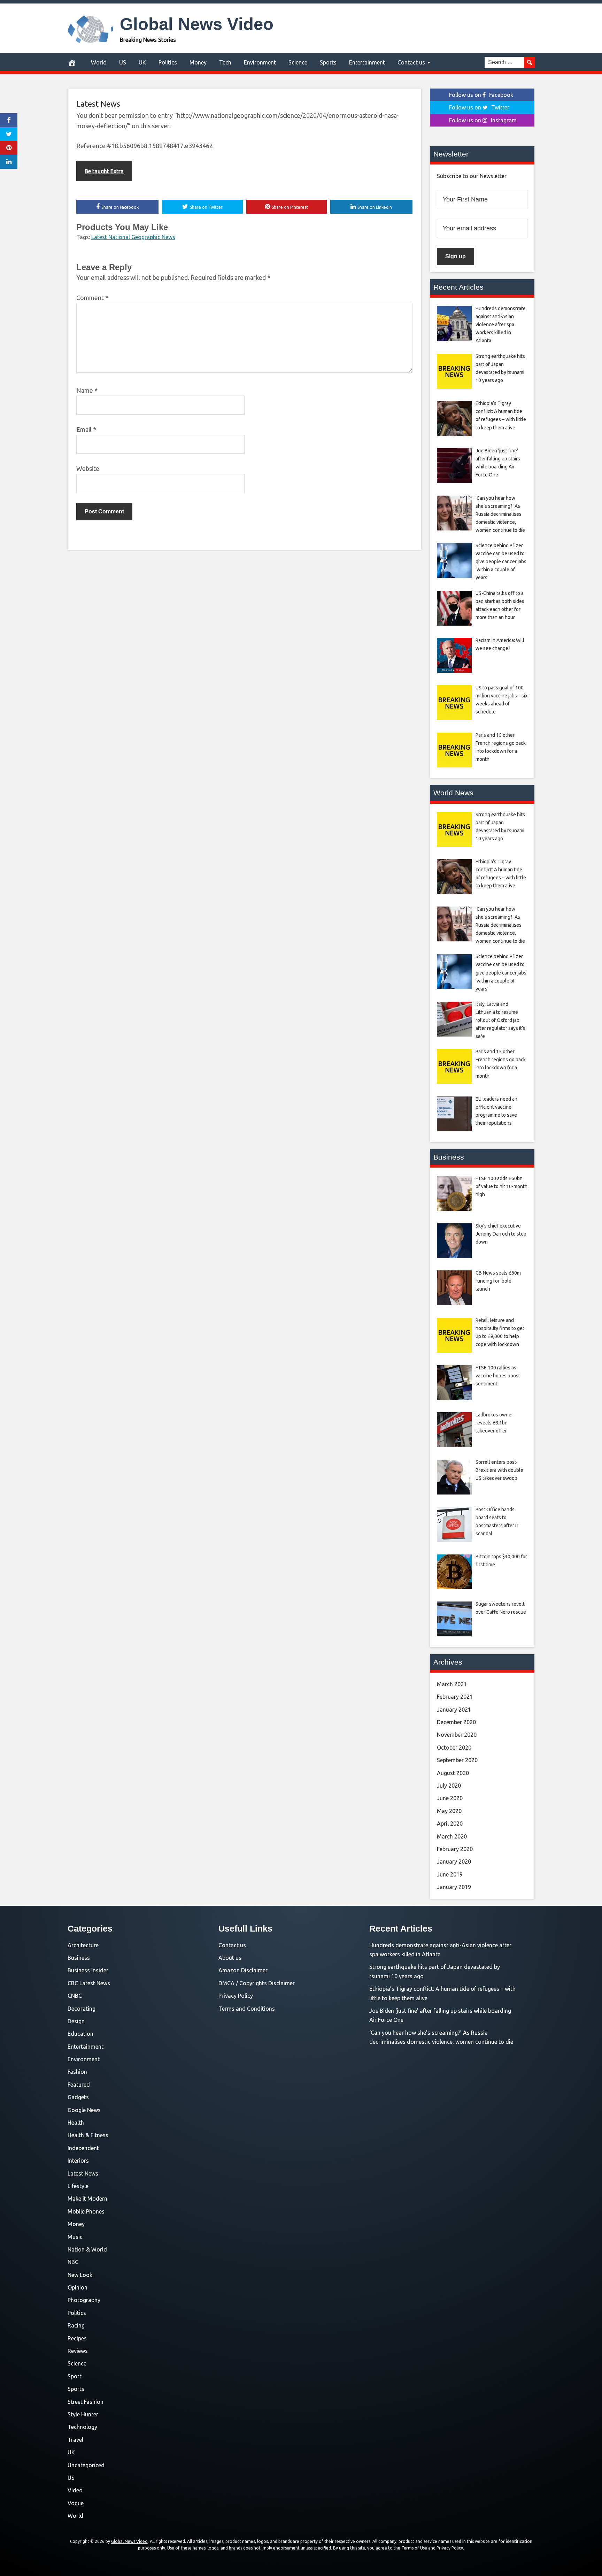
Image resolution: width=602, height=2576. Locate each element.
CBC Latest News (89, 1983)
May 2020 (449, 1811)
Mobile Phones (86, 2211)
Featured (79, 2085)
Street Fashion (86, 2402)
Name (87, 390)
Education (80, 2034)
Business (79, 1958)
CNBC (75, 1996)
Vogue (76, 2503)
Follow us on (481, 95)
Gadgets (78, 2097)
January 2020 (454, 1862)
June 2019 (450, 1874)
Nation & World (87, 2249)
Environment (260, 62)
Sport (75, 2376)
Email (86, 429)
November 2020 (457, 1735)
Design (76, 2021)
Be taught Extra (104, 171)
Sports (328, 62)
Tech (225, 62)
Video (75, 2490)
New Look (80, 2275)
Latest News (98, 104)
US (123, 62)
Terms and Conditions (247, 2009)
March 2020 (452, 1836)
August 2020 (453, 1773)
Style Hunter (83, 2414)
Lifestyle (78, 2186)
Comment (92, 298)
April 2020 (450, 1824)
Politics (168, 62)
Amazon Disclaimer (243, 1970)
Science (298, 62)
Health (76, 2123)
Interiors (78, 2161)
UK (142, 62)
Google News (84, 2110)
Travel (75, 2440)
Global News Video (197, 24)
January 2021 (454, 1710)
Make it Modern (87, 2199)
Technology (82, 2427)
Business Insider (88, 1970)
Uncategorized (86, 2465)
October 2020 (454, 1748)
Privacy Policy (236, 1996)
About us (230, 1958)
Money (198, 62)
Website (88, 468)
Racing (76, 2325)
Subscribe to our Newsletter (472, 176)
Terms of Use (414, 2548)
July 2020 (449, 1786)
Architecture (83, 1945)
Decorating (82, 2009)
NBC (73, 2262)
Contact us (411, 62)
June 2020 (450, 1798)
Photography (84, 2300)
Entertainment (367, 62)
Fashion (77, 2072)
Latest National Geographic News (133, 237)
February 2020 (455, 1849)
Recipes (77, 2338)
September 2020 (457, 1760)
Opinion (78, 2287)
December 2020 (456, 1722)
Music (75, 2237)
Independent (83, 2148)
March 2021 (452, 1684)
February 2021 (455, 1697)
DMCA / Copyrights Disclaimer (257, 1983)
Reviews (78, 2351)
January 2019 (454, 1887)
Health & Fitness (88, 2135)
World (99, 62)
